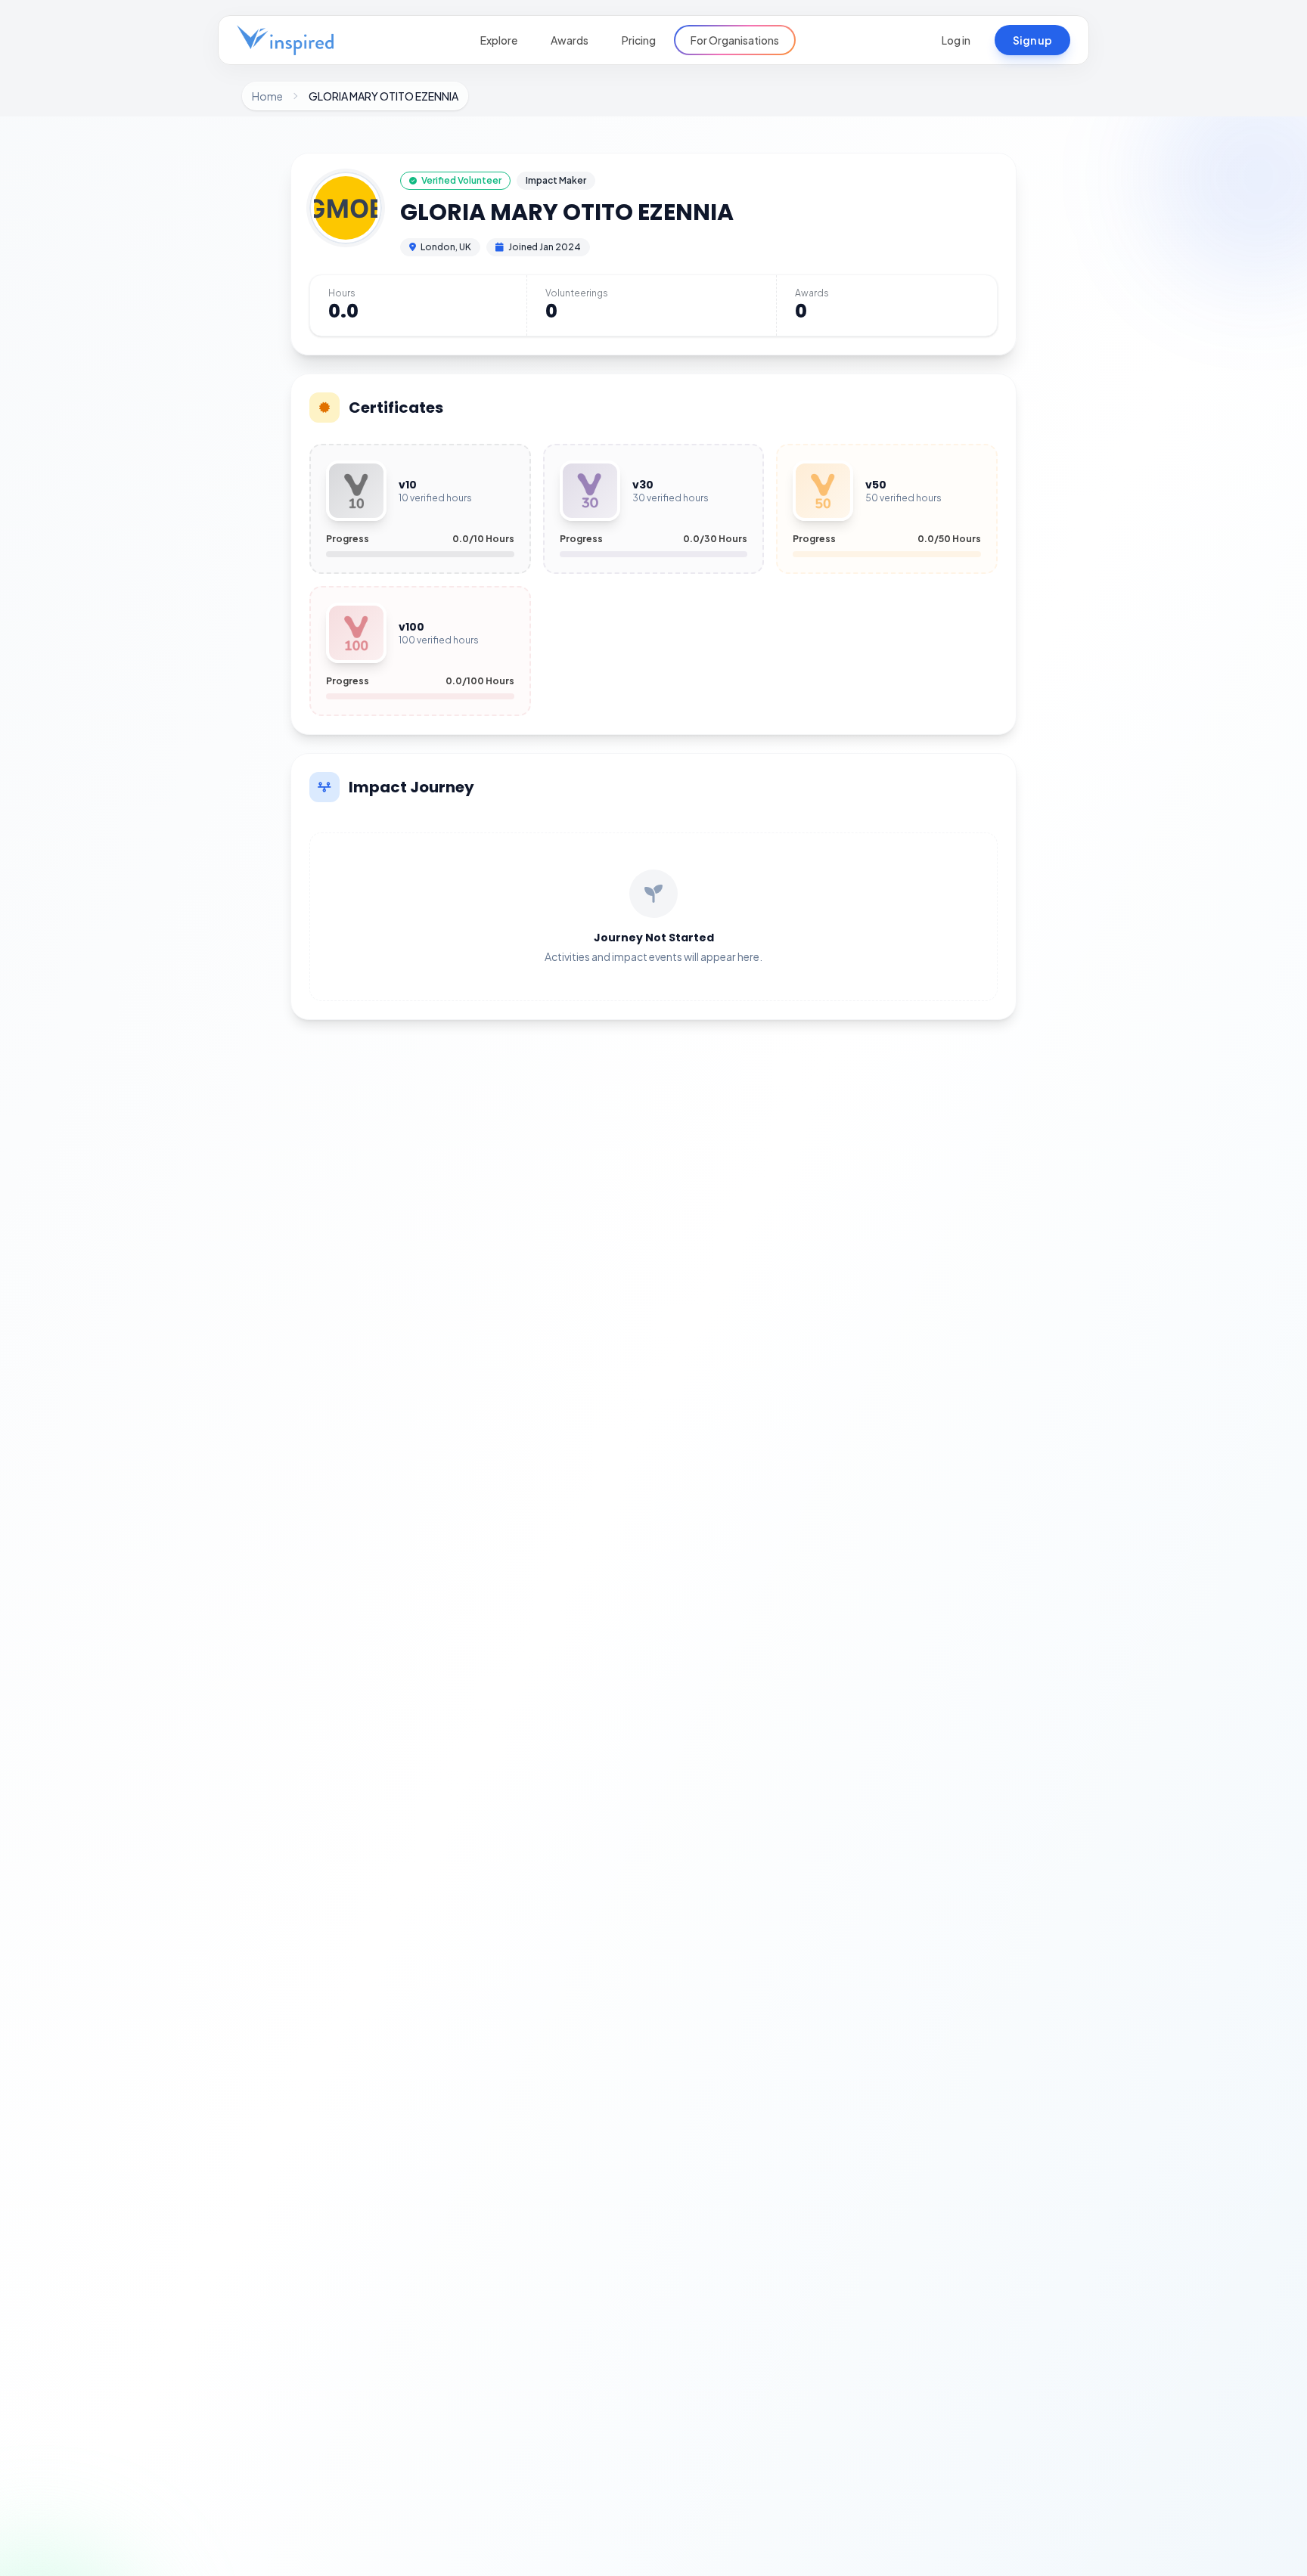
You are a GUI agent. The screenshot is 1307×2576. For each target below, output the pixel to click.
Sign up (1032, 40)
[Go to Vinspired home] (285, 40)
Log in (956, 40)
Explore (499, 40)
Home (267, 96)
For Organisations (735, 40)
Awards (570, 40)
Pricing (639, 40)
